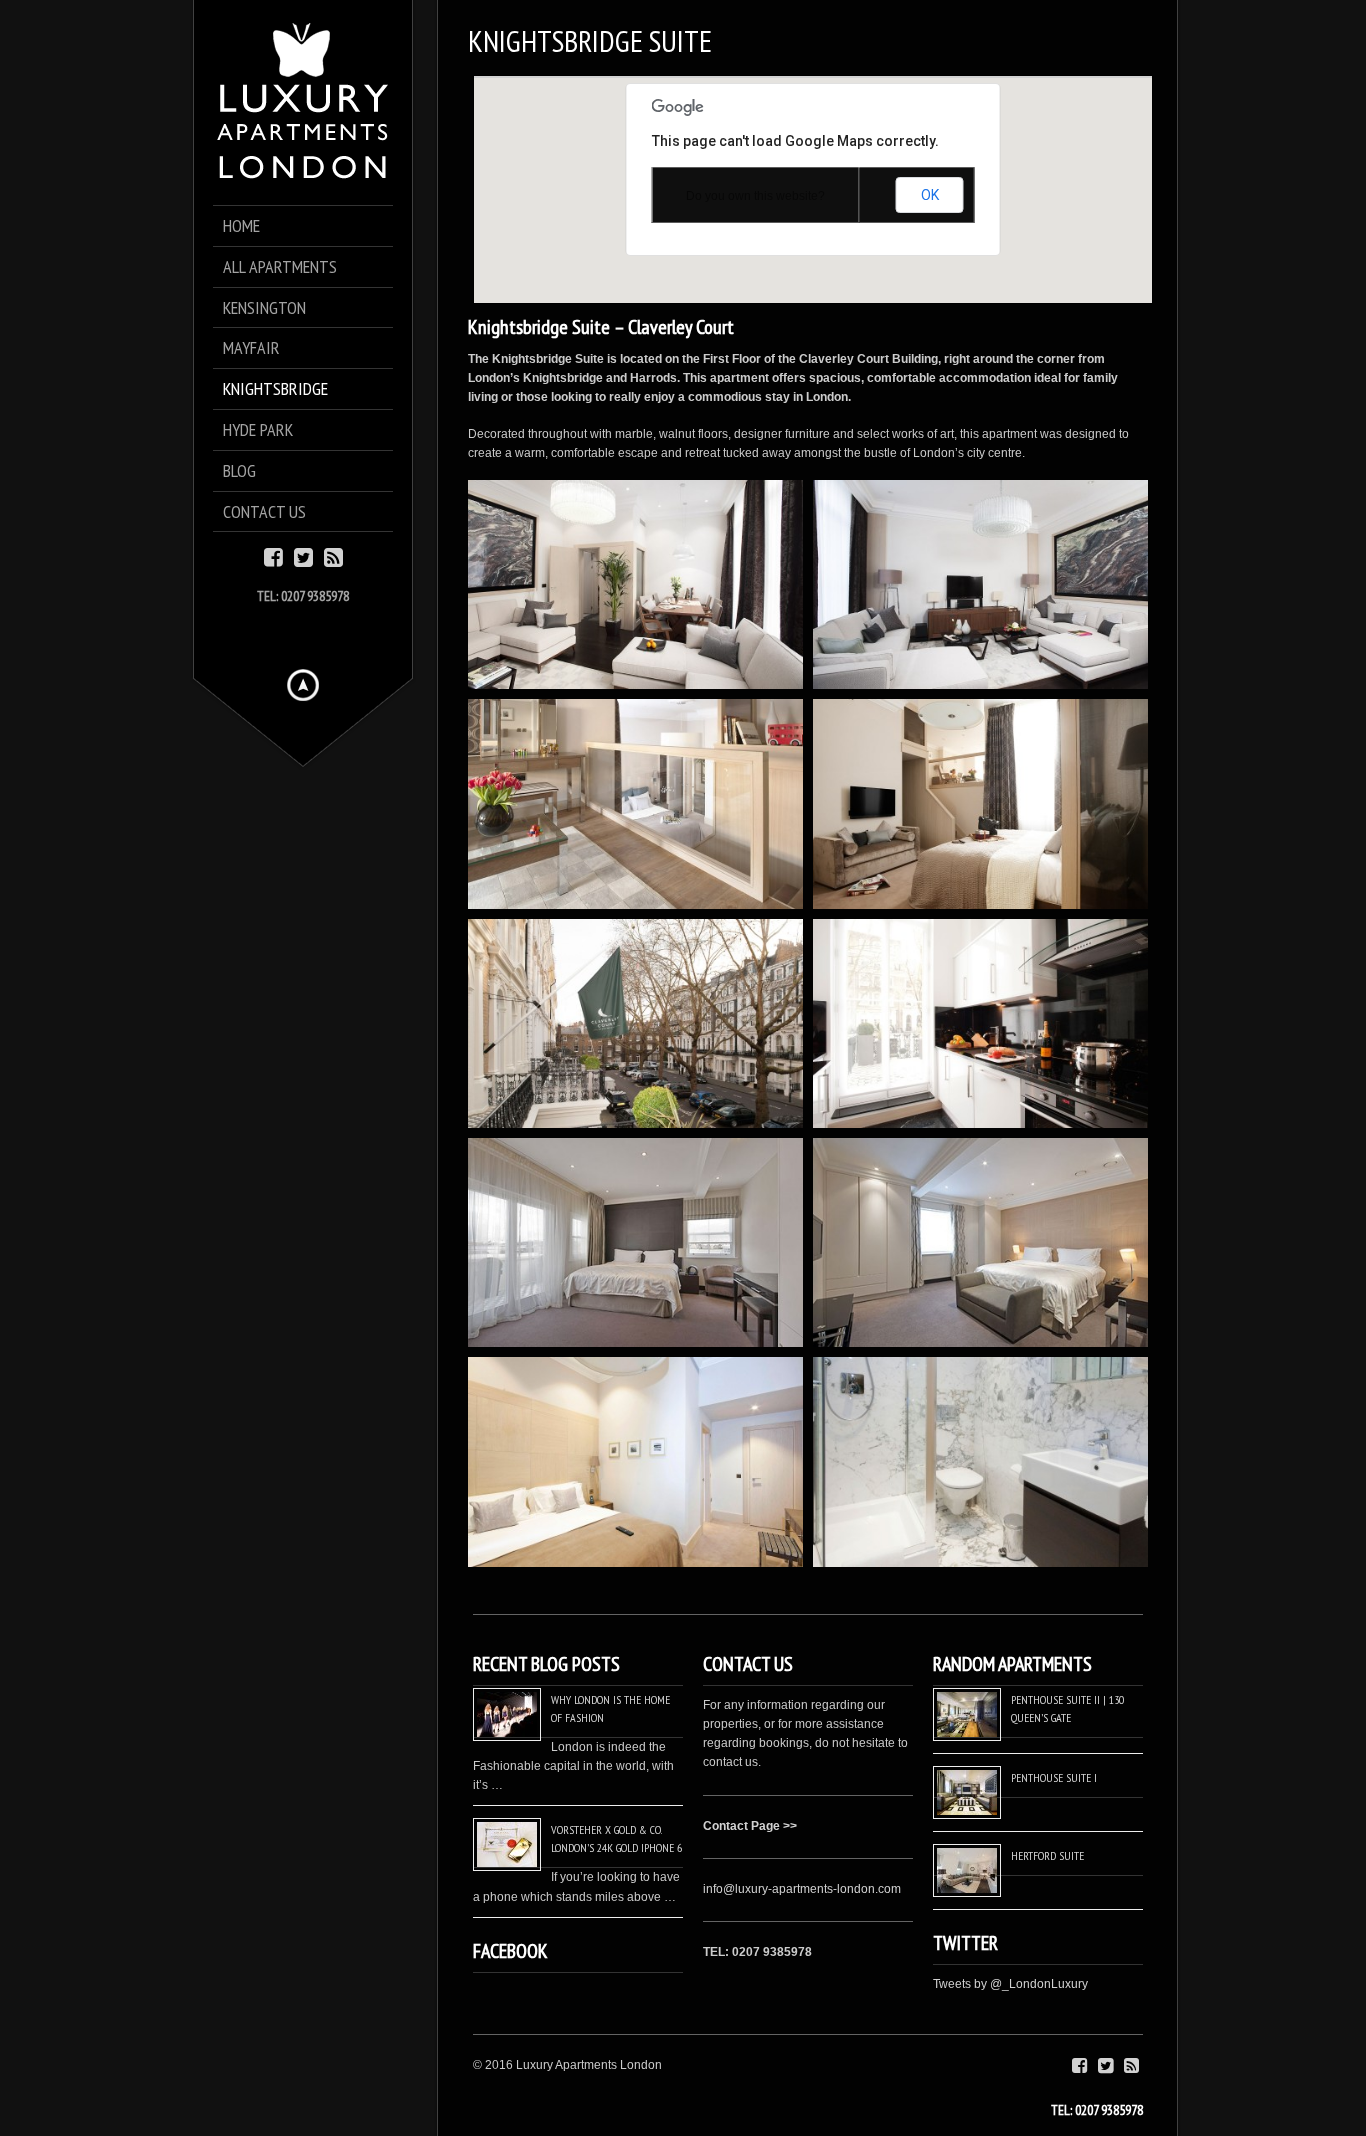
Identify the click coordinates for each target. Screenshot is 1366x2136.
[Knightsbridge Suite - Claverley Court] (635, 584)
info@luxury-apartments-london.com (802, 1889)
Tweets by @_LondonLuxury (1010, 1984)
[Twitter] (303, 555)
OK (930, 195)
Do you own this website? (755, 196)
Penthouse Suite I (1054, 1777)
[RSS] (333, 555)
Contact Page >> (750, 1826)
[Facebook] (273, 555)
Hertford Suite (1047, 1855)
